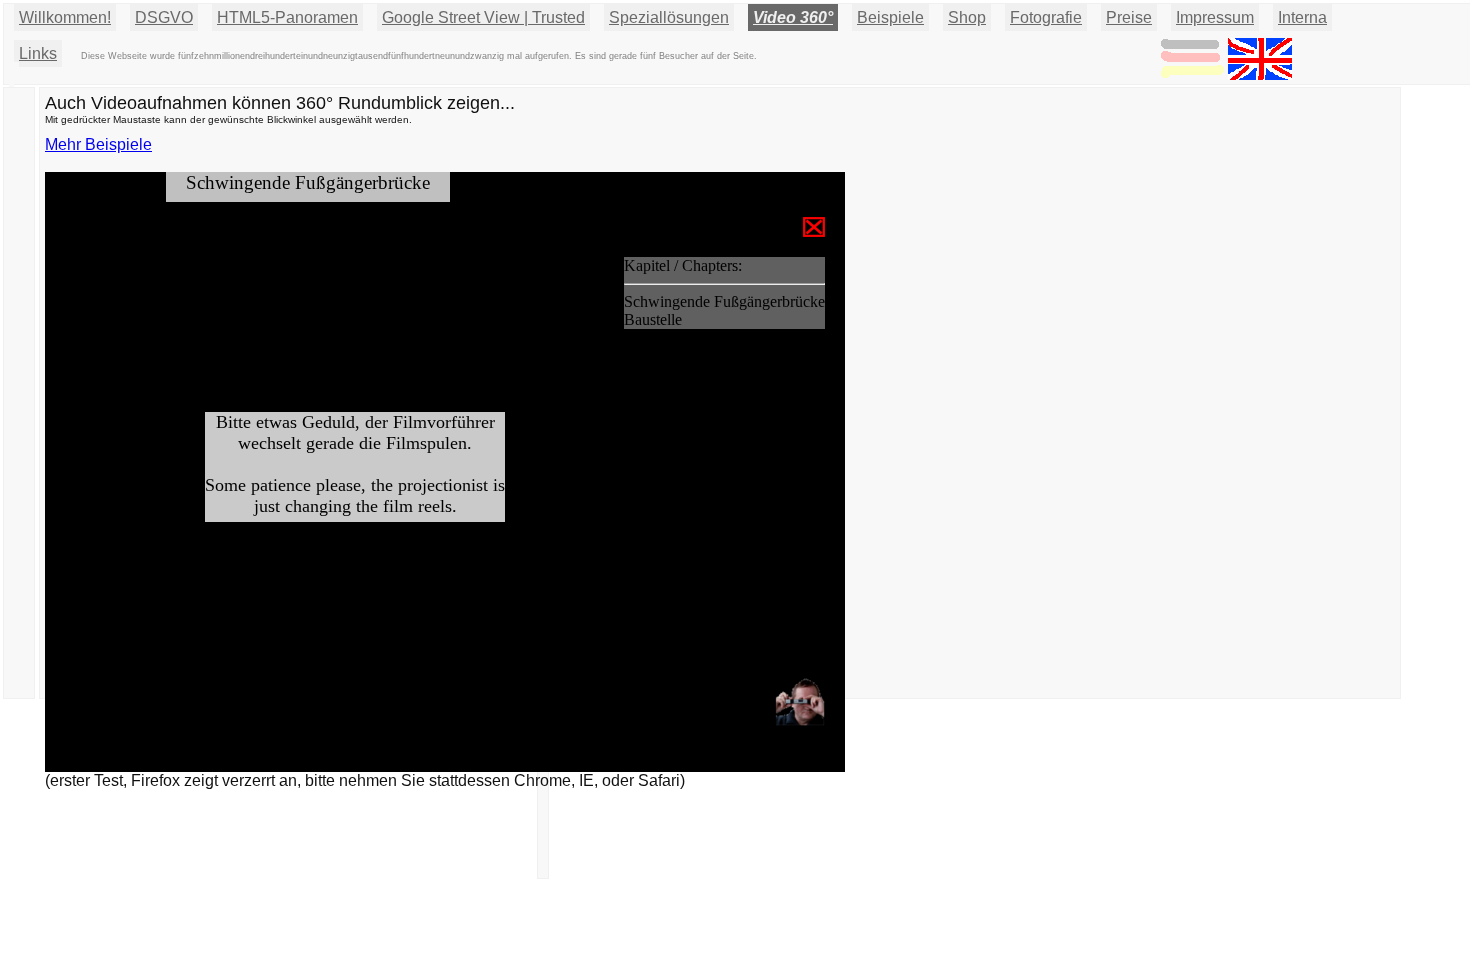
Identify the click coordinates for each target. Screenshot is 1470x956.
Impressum (1215, 17)
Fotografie (1046, 17)
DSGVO (164, 17)
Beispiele (890, 17)
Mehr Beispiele (98, 144)
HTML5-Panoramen (287, 17)
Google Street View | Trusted (483, 17)
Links (38, 53)
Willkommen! (65, 17)
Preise (1129, 17)
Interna (1302, 17)
